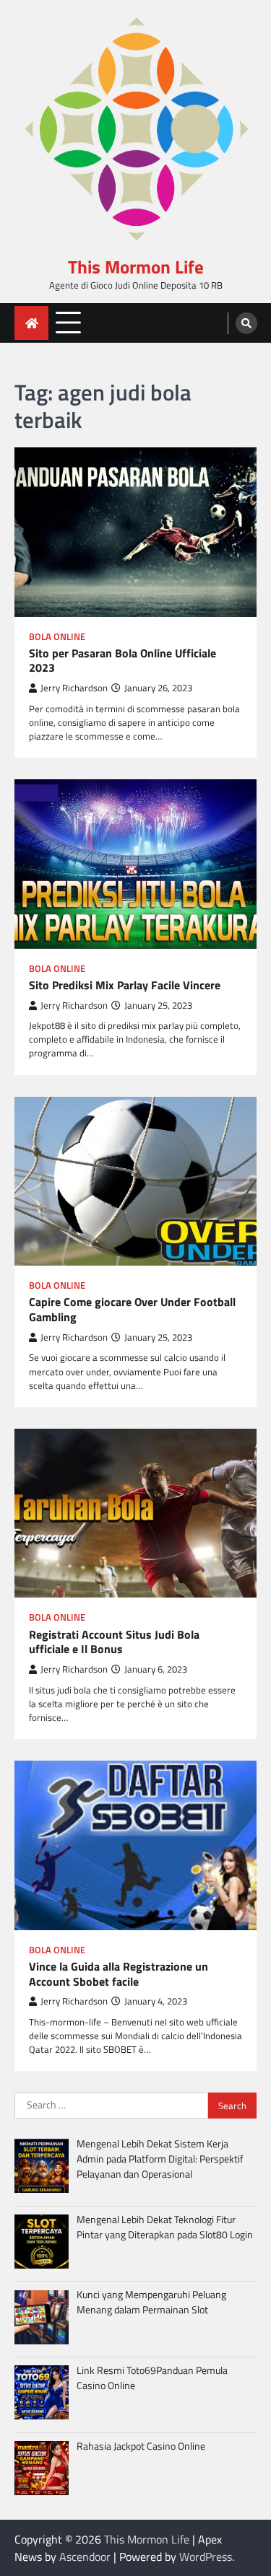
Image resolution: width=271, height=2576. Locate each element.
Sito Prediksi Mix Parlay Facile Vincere (125, 985)
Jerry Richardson (74, 688)
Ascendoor (85, 2557)
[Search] (246, 323)
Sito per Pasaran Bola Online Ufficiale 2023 (122, 661)
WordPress (206, 2557)
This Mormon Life (136, 267)
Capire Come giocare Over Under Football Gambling (132, 1310)
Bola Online (57, 637)
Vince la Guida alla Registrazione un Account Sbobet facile (119, 1974)
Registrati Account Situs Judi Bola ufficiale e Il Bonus (114, 1642)
